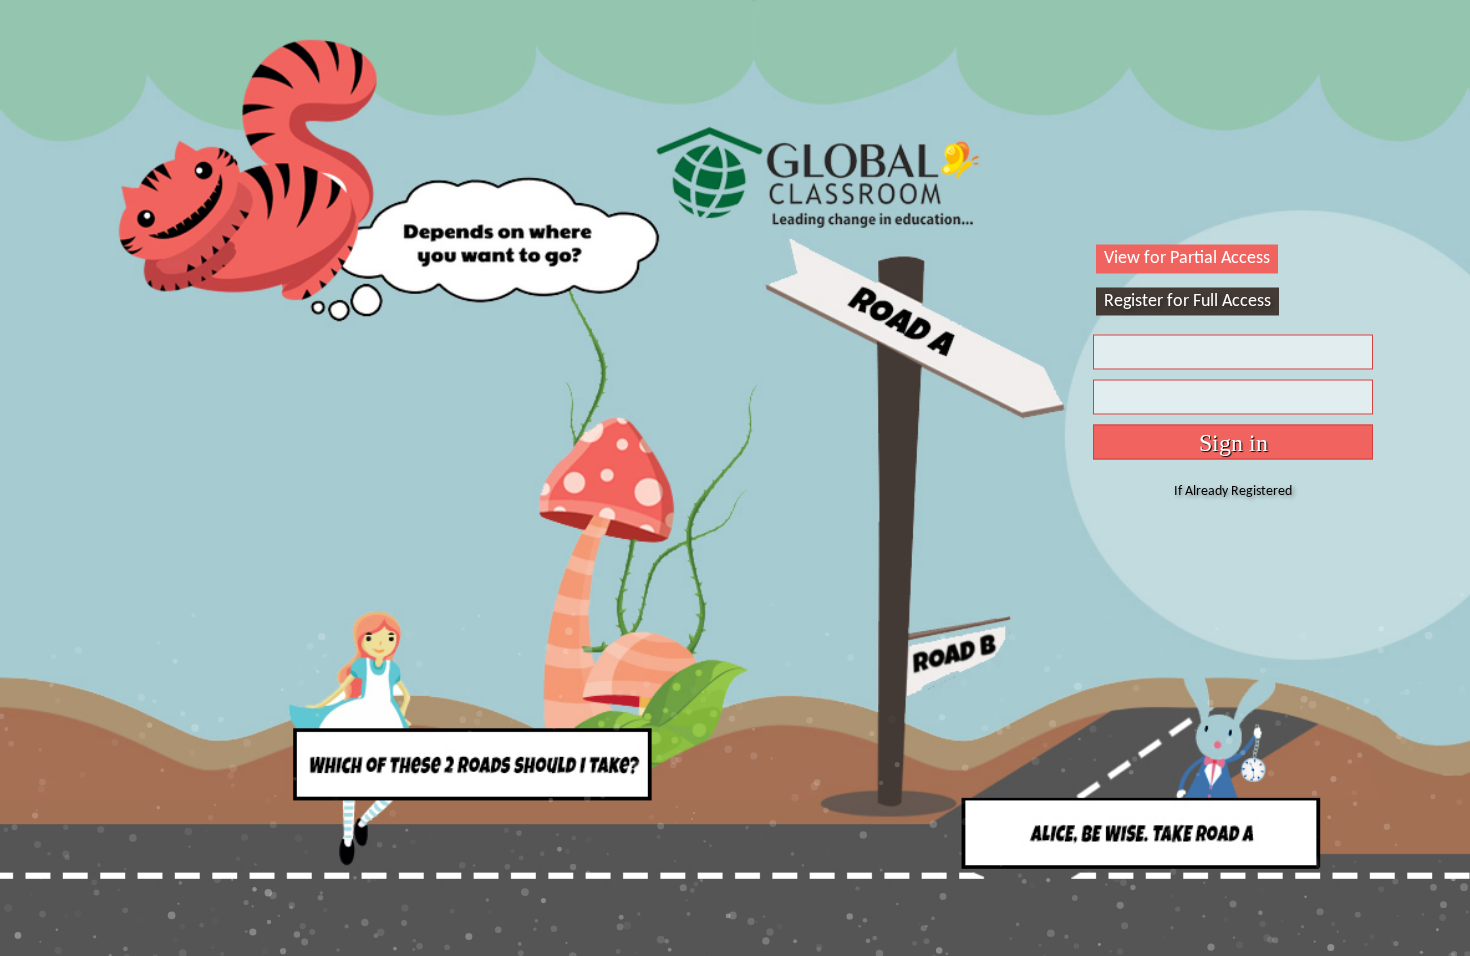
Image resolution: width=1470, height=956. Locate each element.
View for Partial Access (1187, 258)
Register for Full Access (1187, 300)
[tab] (1187, 259)
